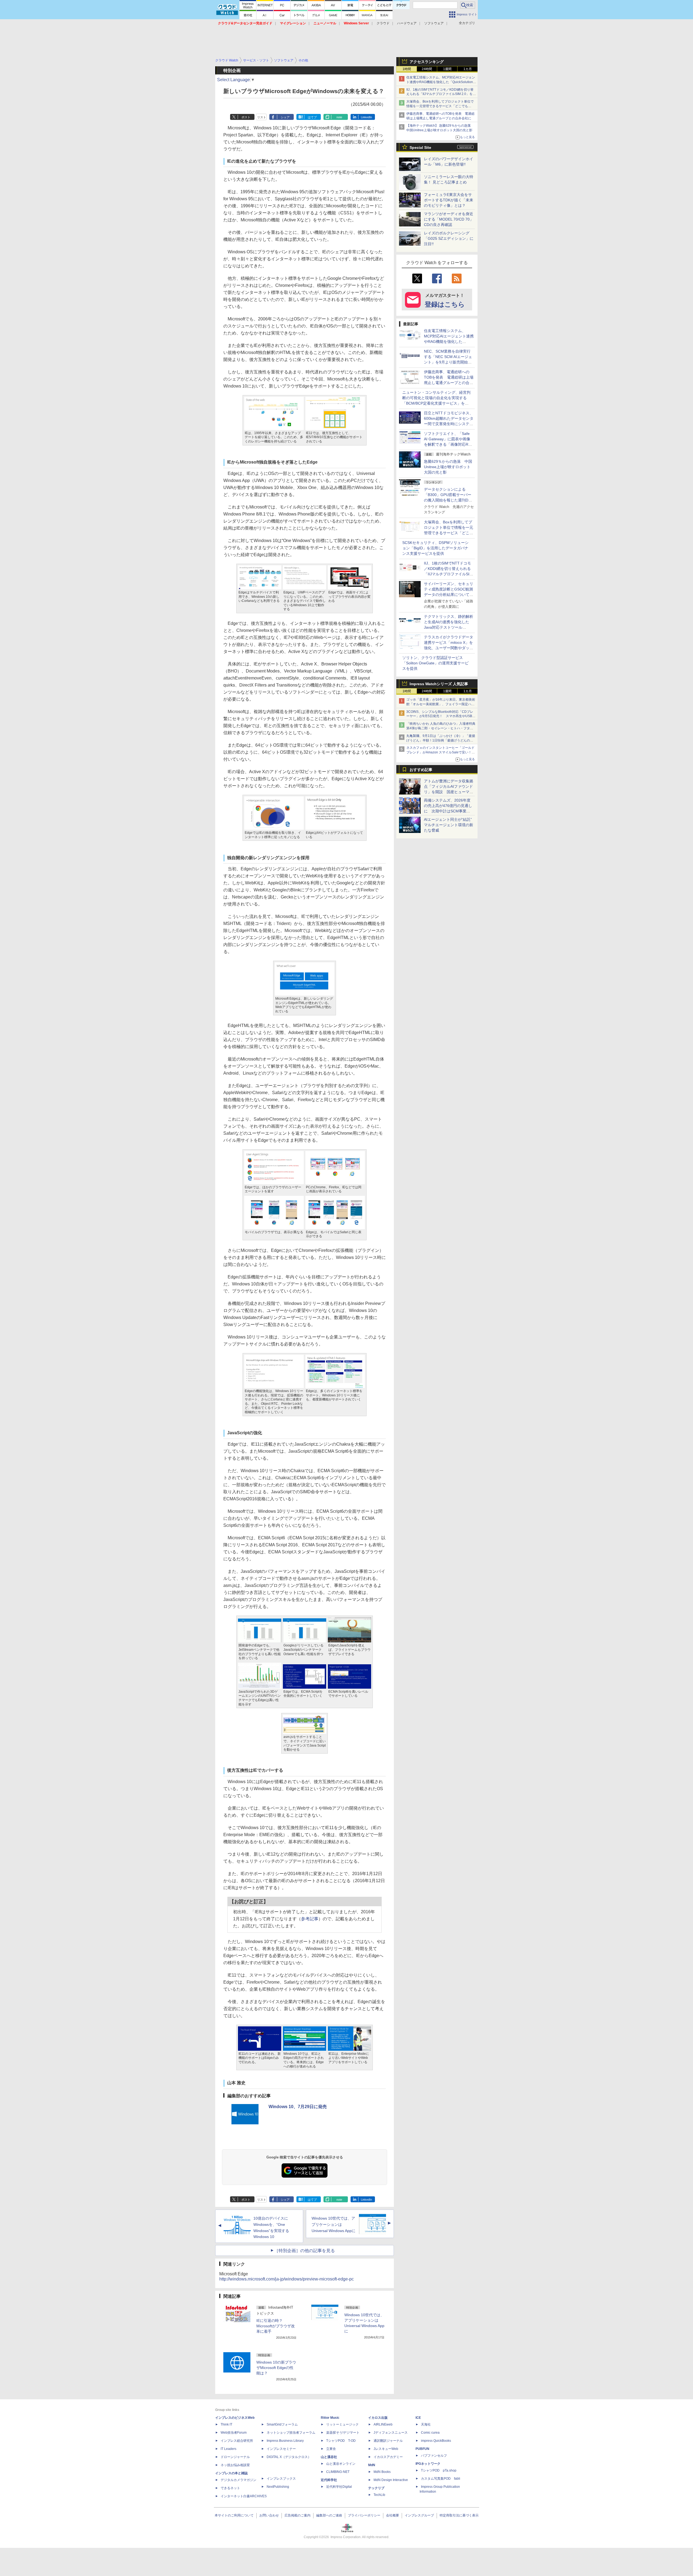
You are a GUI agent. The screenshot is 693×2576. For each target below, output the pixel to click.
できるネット (230, 2488)
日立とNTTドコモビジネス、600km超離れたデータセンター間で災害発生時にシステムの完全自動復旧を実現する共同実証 (449, 424)
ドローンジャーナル (235, 2457)
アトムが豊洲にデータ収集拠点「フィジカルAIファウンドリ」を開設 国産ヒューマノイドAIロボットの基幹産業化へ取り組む (449, 792)
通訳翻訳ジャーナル (388, 2441)
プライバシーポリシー (364, 2515)
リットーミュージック (342, 2424)
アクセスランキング (427, 62)
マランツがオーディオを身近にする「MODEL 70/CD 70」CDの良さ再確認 (449, 219)
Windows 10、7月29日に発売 (298, 2107)
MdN (372, 2465)
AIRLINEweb (383, 2424)
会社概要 (393, 2515)
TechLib (379, 2495)
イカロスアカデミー (388, 2457)
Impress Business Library (285, 2441)
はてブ (312, 117)
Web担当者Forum (234, 2433)
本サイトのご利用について (234, 2515)
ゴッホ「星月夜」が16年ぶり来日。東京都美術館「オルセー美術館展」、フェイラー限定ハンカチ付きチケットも (441, 704)
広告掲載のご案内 (298, 2515)
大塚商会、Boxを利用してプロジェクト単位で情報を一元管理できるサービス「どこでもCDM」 (440, 106)
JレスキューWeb (386, 2449)
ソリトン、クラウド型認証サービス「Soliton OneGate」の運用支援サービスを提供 (435, 663)
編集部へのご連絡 (329, 2515)
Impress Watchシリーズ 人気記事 (439, 684)
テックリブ (376, 2488)
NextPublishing (278, 2487)
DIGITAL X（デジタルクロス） (289, 2457)
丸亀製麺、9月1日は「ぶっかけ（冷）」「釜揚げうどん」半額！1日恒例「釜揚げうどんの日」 (441, 740)
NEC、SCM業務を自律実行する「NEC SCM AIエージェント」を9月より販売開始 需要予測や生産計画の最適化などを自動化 (449, 362)
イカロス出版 (378, 2418)
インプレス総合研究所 (237, 2441)
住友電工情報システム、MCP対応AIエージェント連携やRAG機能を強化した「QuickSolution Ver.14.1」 (441, 82)
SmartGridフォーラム (282, 2424)
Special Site (420, 147)
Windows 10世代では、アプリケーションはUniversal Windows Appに (334, 2224)
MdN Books (382, 2472)
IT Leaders (228, 2449)
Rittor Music (330, 2418)
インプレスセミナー (281, 2449)
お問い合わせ (269, 2515)
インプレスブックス (281, 2479)
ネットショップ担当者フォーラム (291, 2433)
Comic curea (430, 2433)
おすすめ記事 (421, 770)
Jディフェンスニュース (391, 2433)
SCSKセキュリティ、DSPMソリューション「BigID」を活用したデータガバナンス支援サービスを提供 (435, 548)
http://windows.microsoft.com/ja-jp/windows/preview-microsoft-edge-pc (287, 2279)
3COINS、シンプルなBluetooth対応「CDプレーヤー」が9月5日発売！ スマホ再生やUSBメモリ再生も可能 (441, 716)
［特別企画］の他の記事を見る (305, 2251)
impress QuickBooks (436, 2441)
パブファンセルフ (434, 2456)
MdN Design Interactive (391, 2480)
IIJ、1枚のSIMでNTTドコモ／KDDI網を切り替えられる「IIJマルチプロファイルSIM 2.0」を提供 (441, 94)
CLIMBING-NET (338, 2472)
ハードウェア (407, 23)
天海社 (426, 2424)
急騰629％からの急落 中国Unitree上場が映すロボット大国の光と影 (448, 467)
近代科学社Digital (339, 2487)
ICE (418, 2418)
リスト (262, 117)
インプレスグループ (419, 2515)
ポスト (246, 117)
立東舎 (331, 2449)
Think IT (226, 2424)
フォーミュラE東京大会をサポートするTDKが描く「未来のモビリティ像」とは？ (449, 200)
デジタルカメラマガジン (238, 2480)
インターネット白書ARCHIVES (244, 2496)
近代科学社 (329, 2480)
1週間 (447, 69)
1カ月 (468, 69)
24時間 (427, 69)
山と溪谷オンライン (341, 2464)
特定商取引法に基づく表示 (459, 2515)
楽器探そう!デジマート (343, 2433)
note (339, 117)
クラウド (383, 23)
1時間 (407, 69)
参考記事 (310, 1919)
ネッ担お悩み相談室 (235, 2465)
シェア (285, 117)
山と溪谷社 (329, 2457)
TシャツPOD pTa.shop (439, 2470)
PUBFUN (422, 2449)
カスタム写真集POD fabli (441, 2479)
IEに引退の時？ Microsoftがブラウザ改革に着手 (276, 2326)
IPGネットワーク (428, 2464)
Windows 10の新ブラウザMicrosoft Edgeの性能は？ (276, 2368)
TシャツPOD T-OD (341, 2441)
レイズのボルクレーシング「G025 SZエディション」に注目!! (449, 238)
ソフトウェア (434, 23)
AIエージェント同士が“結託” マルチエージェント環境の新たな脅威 (450, 825)
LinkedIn (366, 117)
